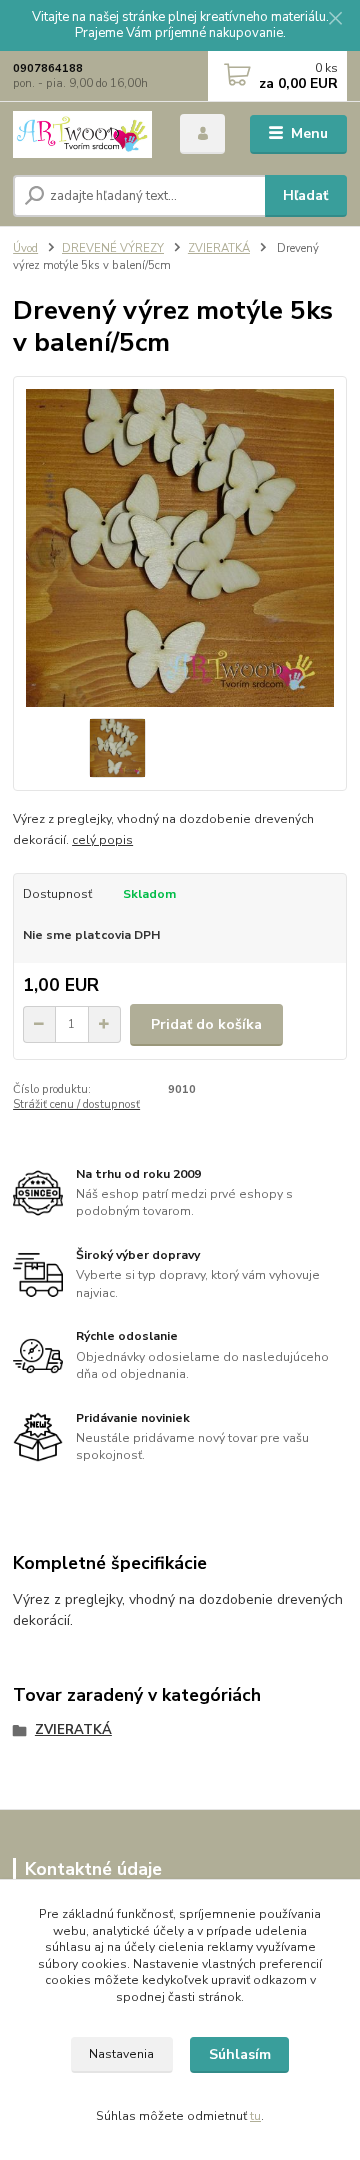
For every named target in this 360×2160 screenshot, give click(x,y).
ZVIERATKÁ (219, 248)
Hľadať (305, 195)
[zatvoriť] (335, 20)
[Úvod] (82, 134)
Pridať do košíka (206, 1024)
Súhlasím (240, 2054)
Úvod (25, 248)
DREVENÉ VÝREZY (113, 248)
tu (255, 2116)
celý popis (102, 840)
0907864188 (48, 68)
